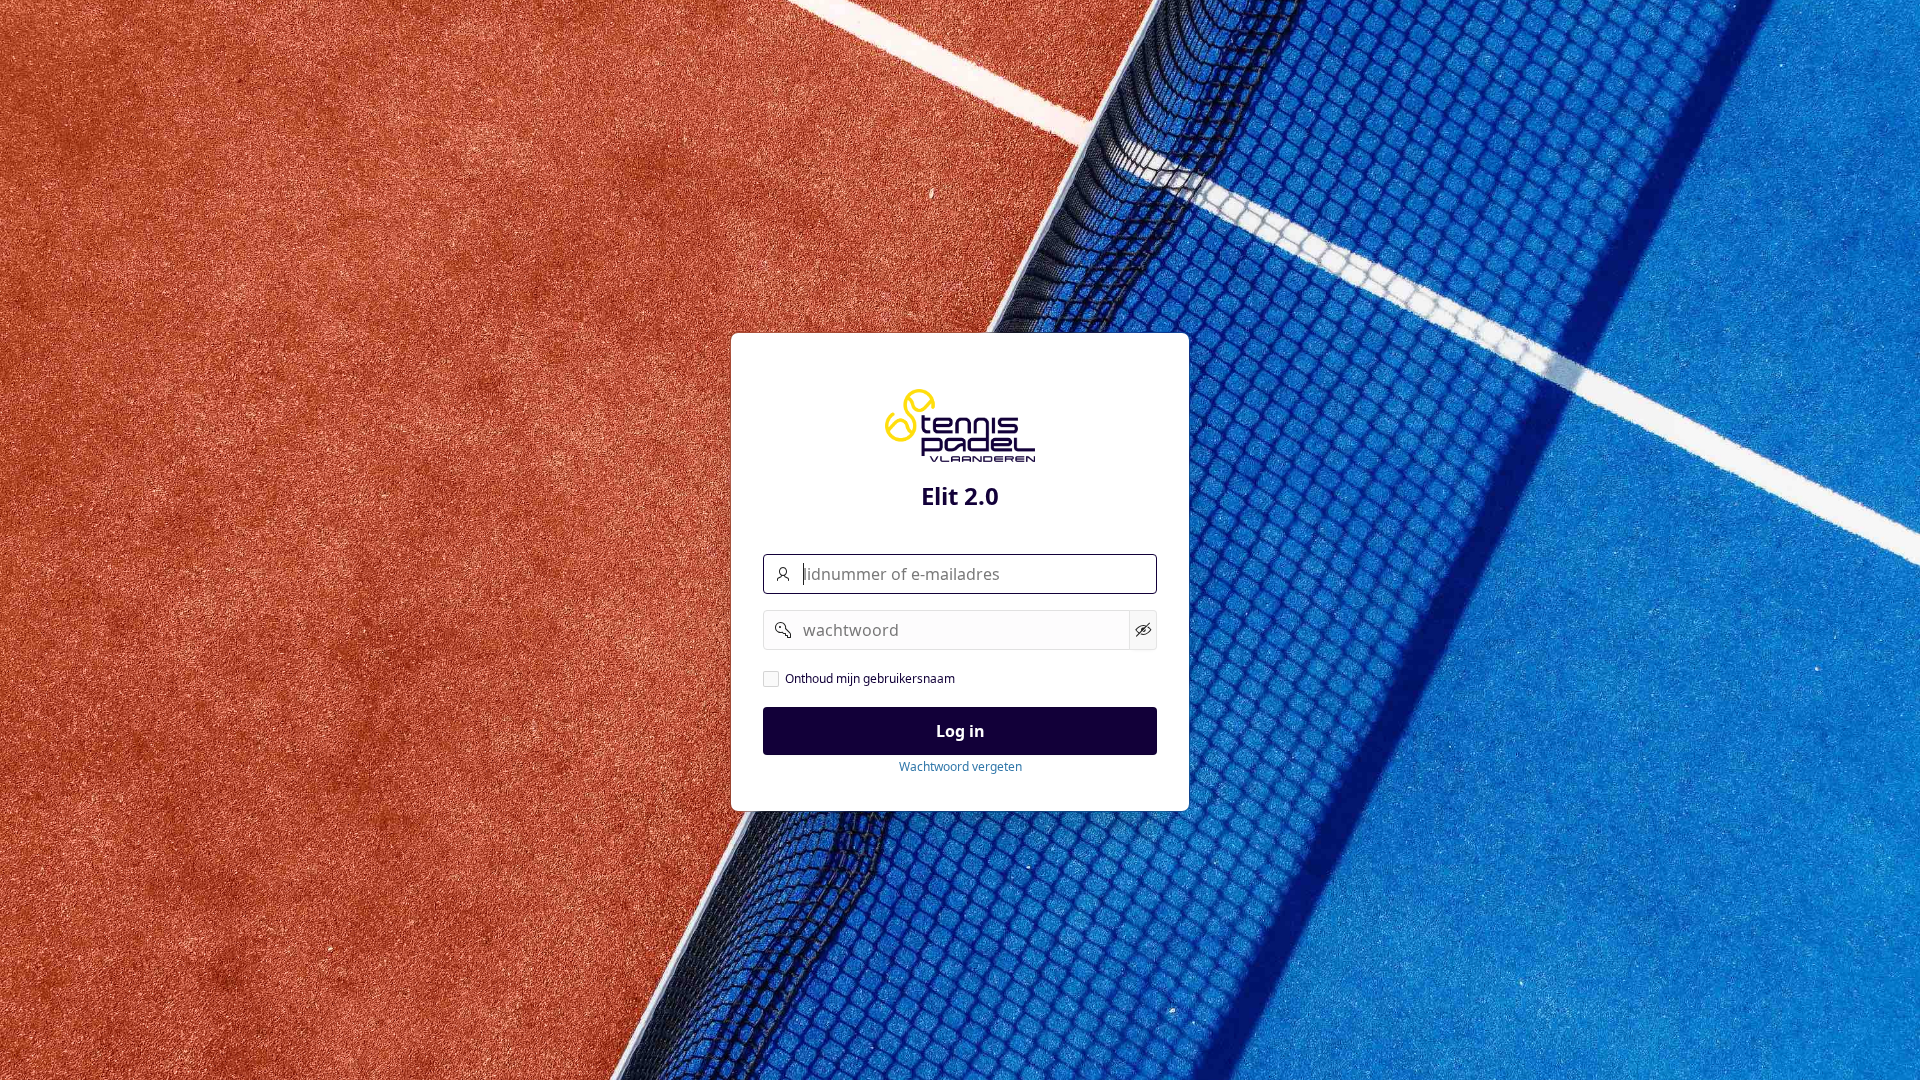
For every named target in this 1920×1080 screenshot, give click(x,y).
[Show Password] (1143, 630)
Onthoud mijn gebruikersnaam (870, 679)
